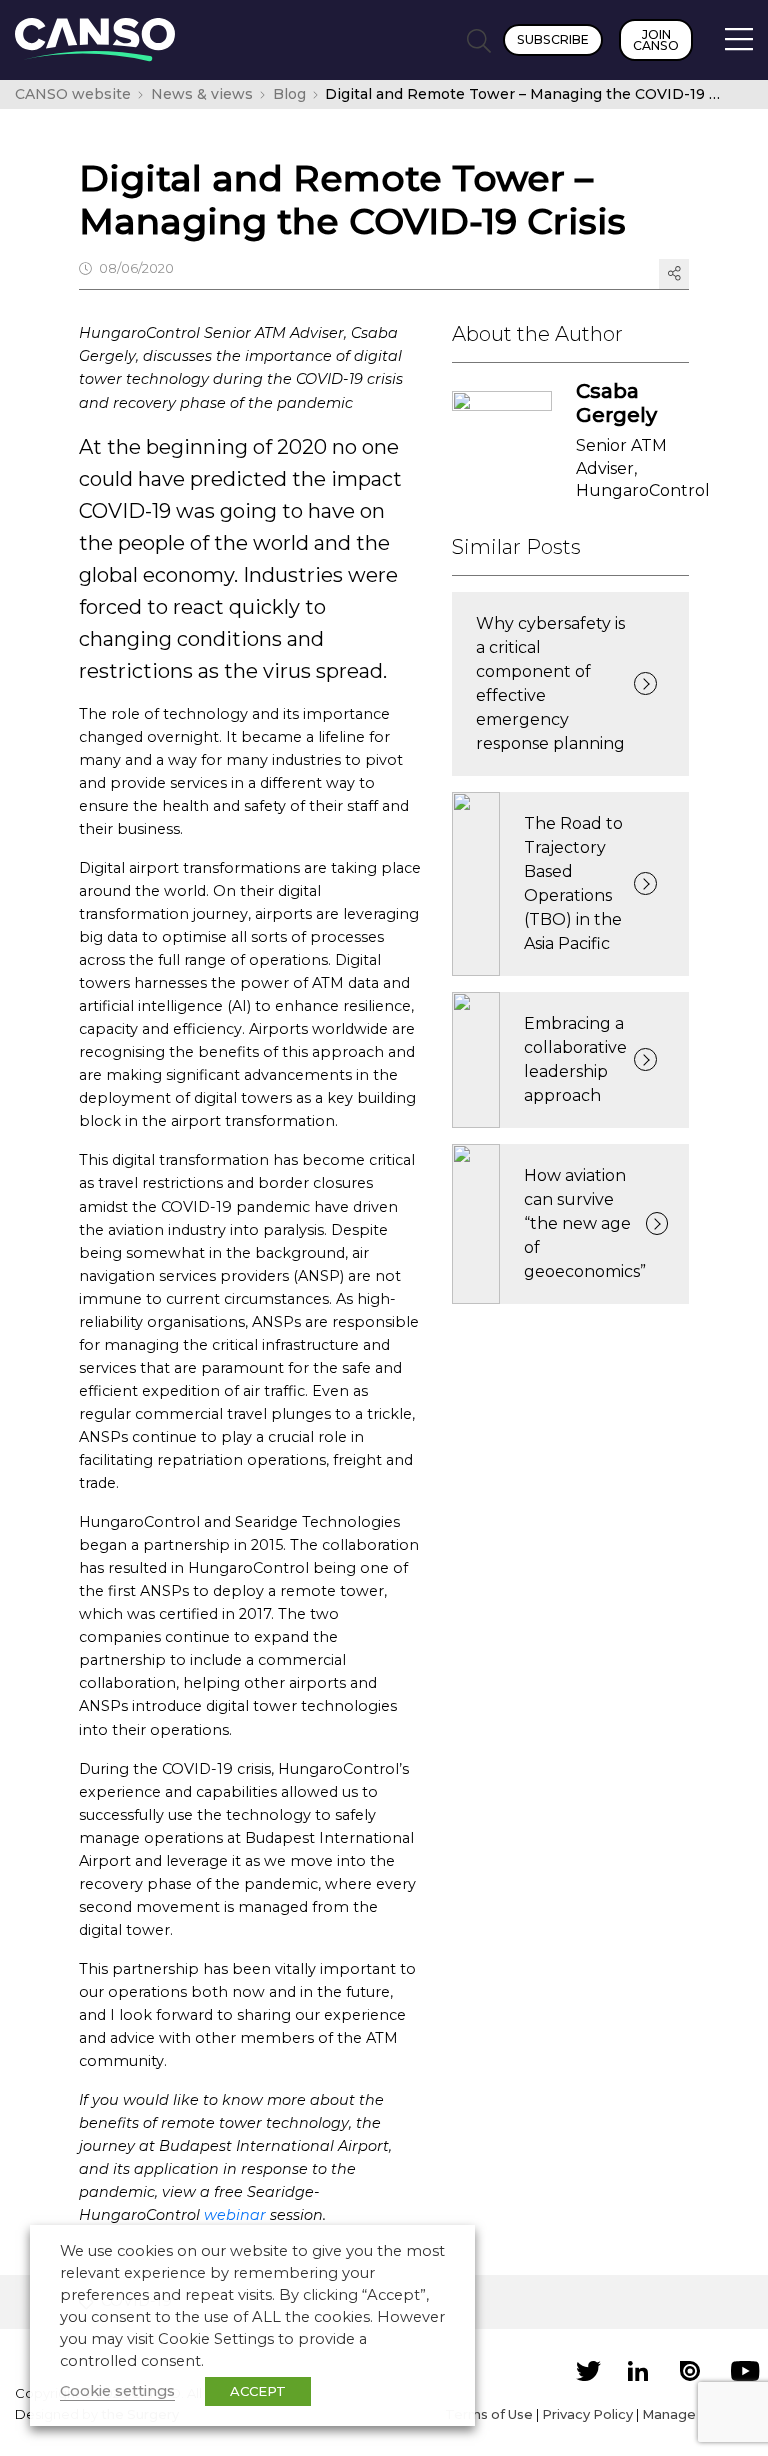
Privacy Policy (587, 2414)
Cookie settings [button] (117, 2391)
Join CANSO (656, 40)
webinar (235, 2215)
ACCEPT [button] (258, 2391)
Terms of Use (489, 2414)
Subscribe (553, 39)
